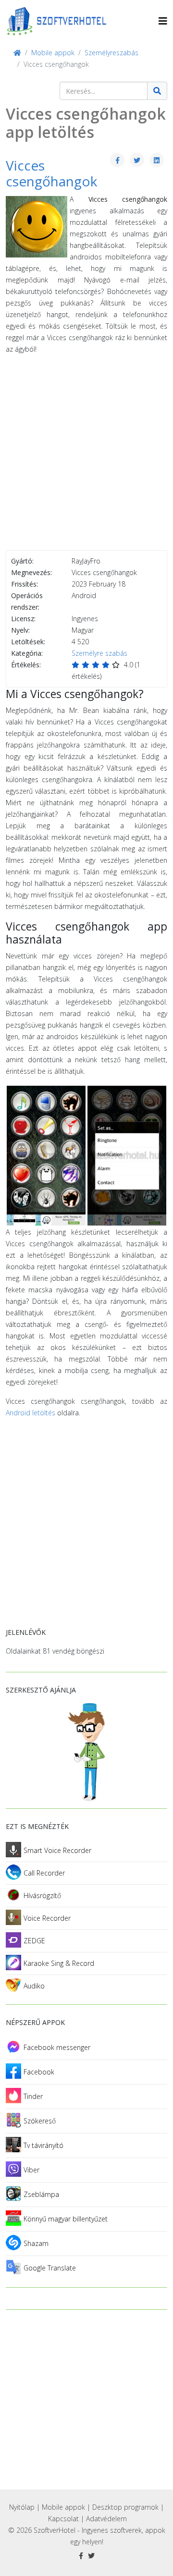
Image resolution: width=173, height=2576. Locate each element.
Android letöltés (31, 1413)
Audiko (34, 1986)
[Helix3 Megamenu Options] (163, 21)
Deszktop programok (125, 2507)
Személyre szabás (99, 653)
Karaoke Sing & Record (59, 1963)
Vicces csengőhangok (51, 173)
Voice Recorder (47, 1918)
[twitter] (91, 2556)
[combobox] (104, 91)
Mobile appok (63, 2507)
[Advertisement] (86, 454)
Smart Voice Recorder (57, 1850)
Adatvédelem (106, 2519)
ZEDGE (34, 1941)
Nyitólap (22, 2507)
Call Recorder (44, 1873)
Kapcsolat (63, 2519)
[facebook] (81, 2556)
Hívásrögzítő (42, 1895)
